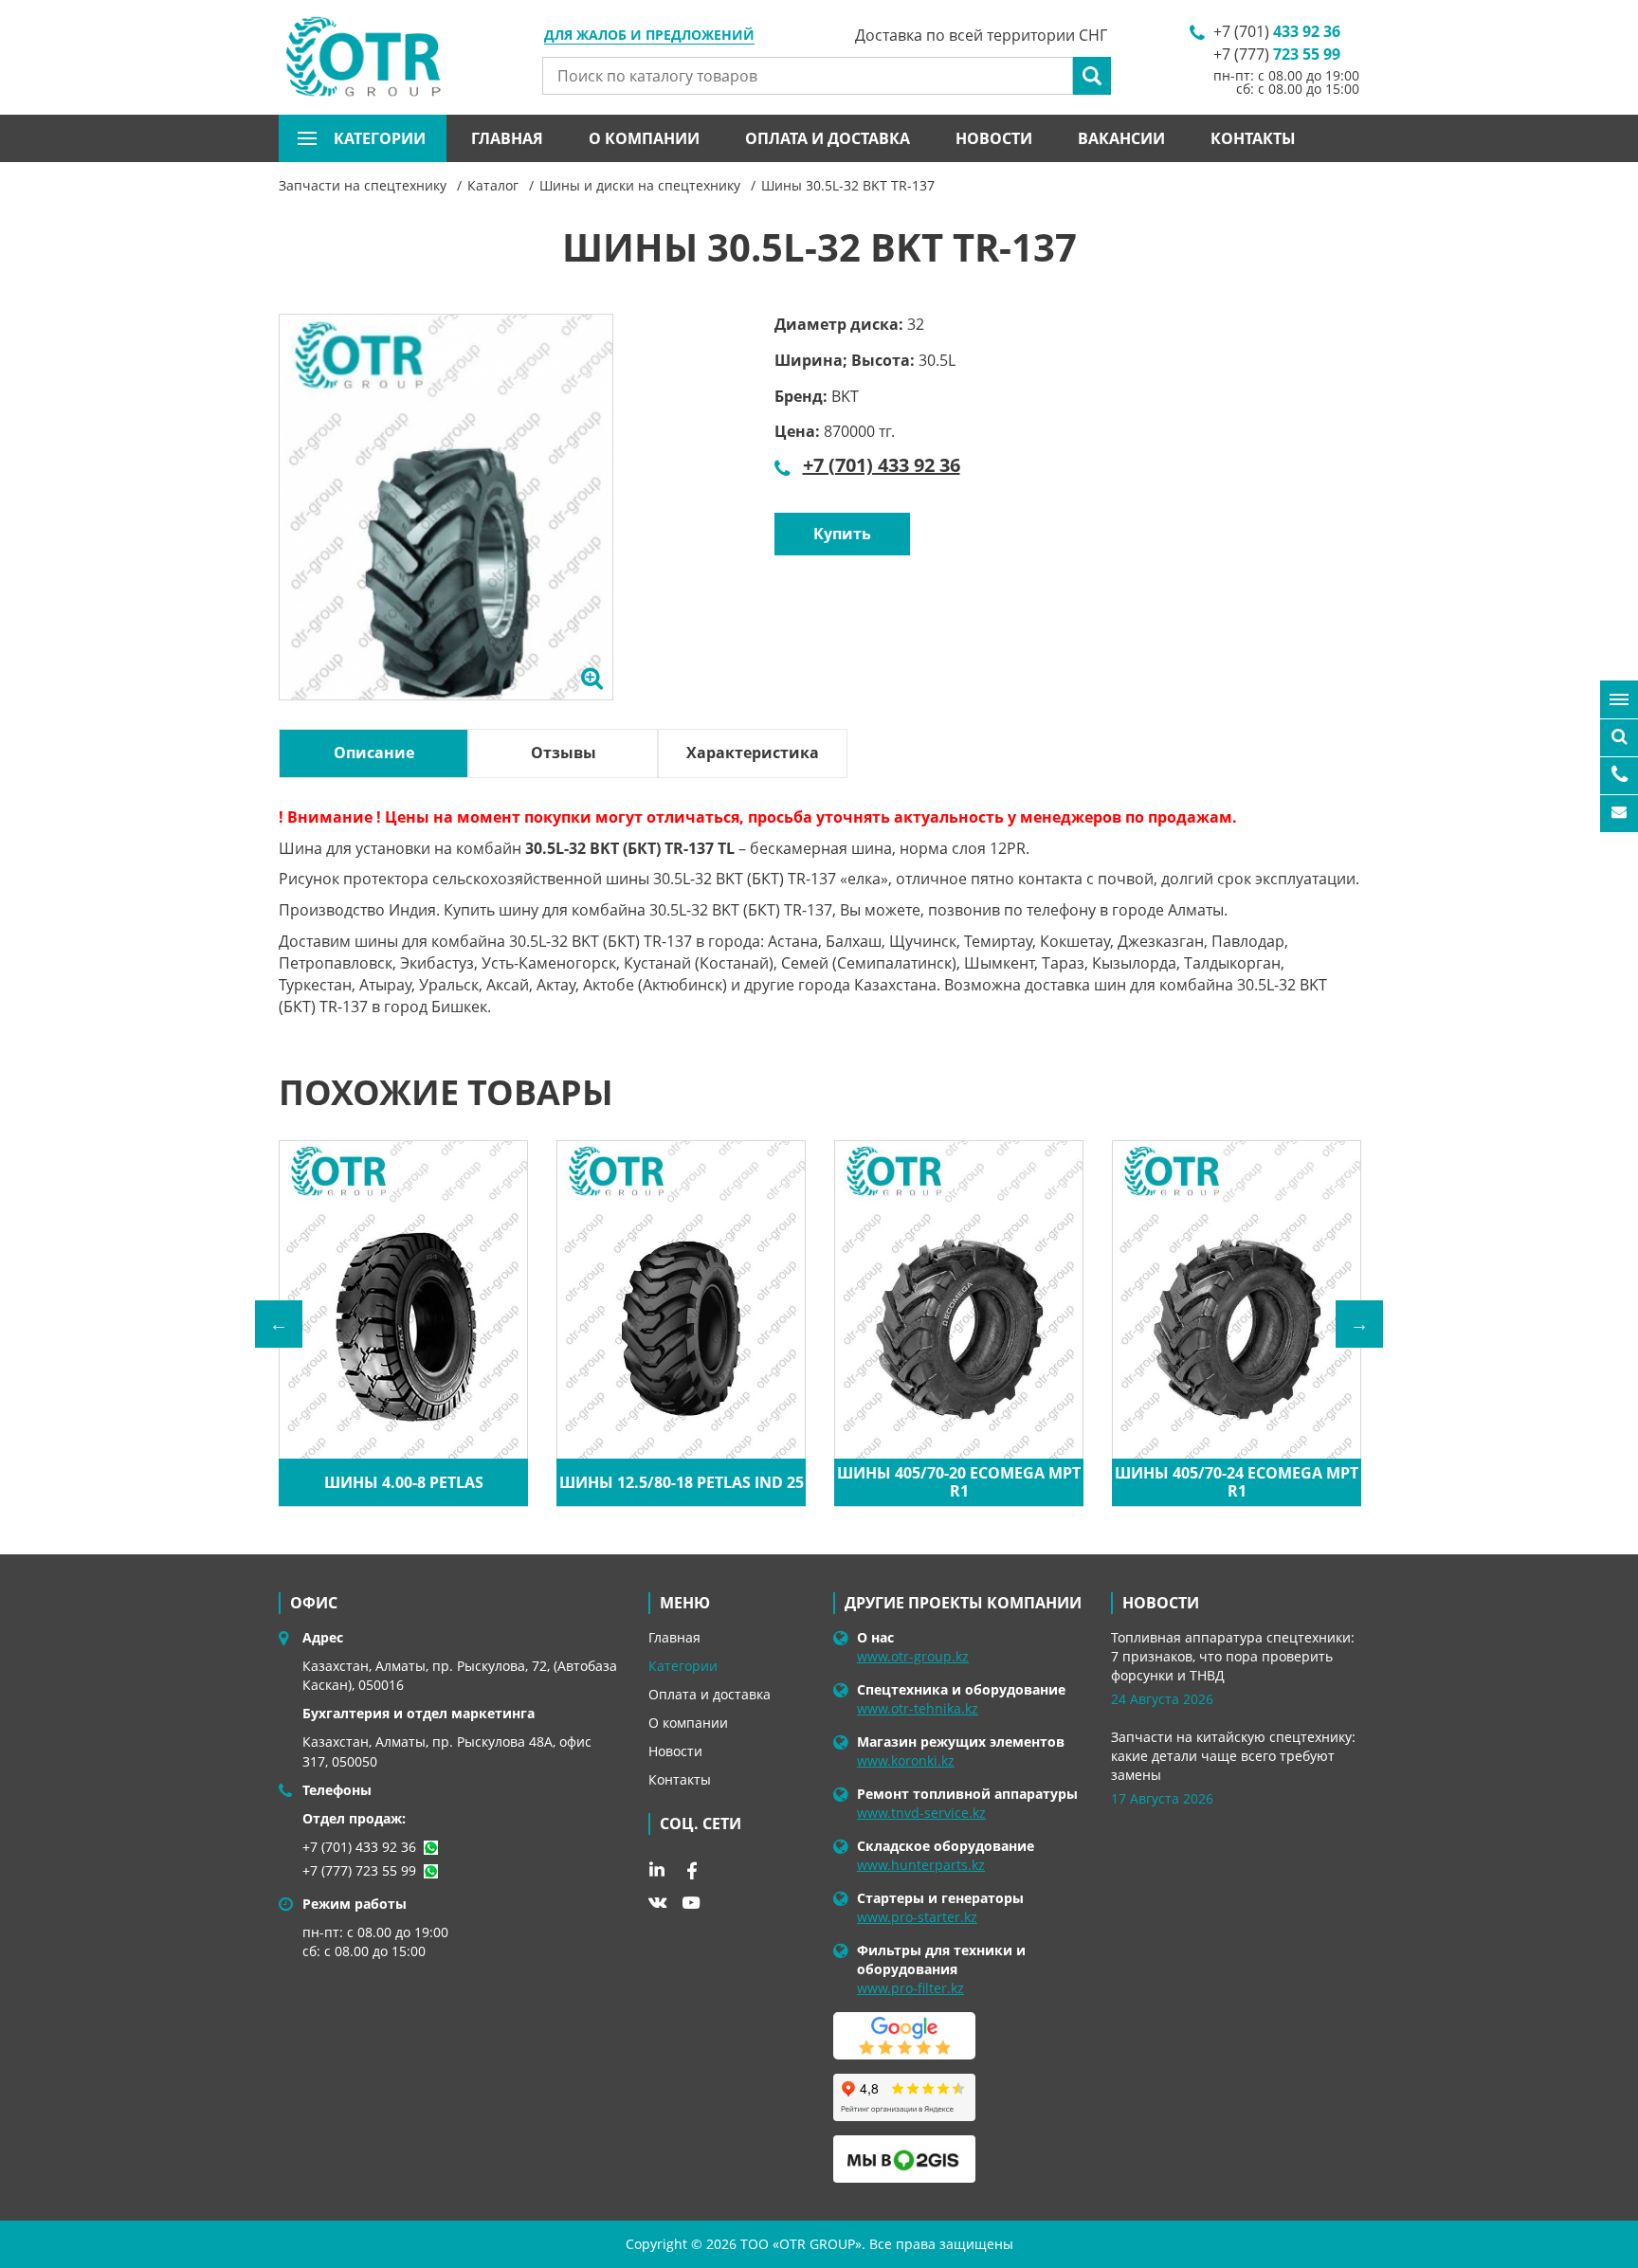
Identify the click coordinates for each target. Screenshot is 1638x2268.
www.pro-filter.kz (910, 1988)
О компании (644, 138)
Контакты (1253, 138)
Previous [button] (279, 1324)
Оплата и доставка (828, 138)
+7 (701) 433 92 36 (882, 465)
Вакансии (1121, 138)
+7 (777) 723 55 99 (359, 1870)
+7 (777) (1277, 54)
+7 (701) (1277, 31)
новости (1161, 1603)
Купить (842, 534)
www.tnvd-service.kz (921, 1813)
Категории (683, 1666)
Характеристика (753, 753)
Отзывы (564, 753)
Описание (374, 753)
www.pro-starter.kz (917, 1917)
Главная (507, 138)
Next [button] (1359, 1324)
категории (380, 138)
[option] (446, 529)
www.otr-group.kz (913, 1656)
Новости (994, 138)
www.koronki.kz (906, 1760)
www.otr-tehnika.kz (918, 1708)
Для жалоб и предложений (649, 36)
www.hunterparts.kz (921, 1865)
